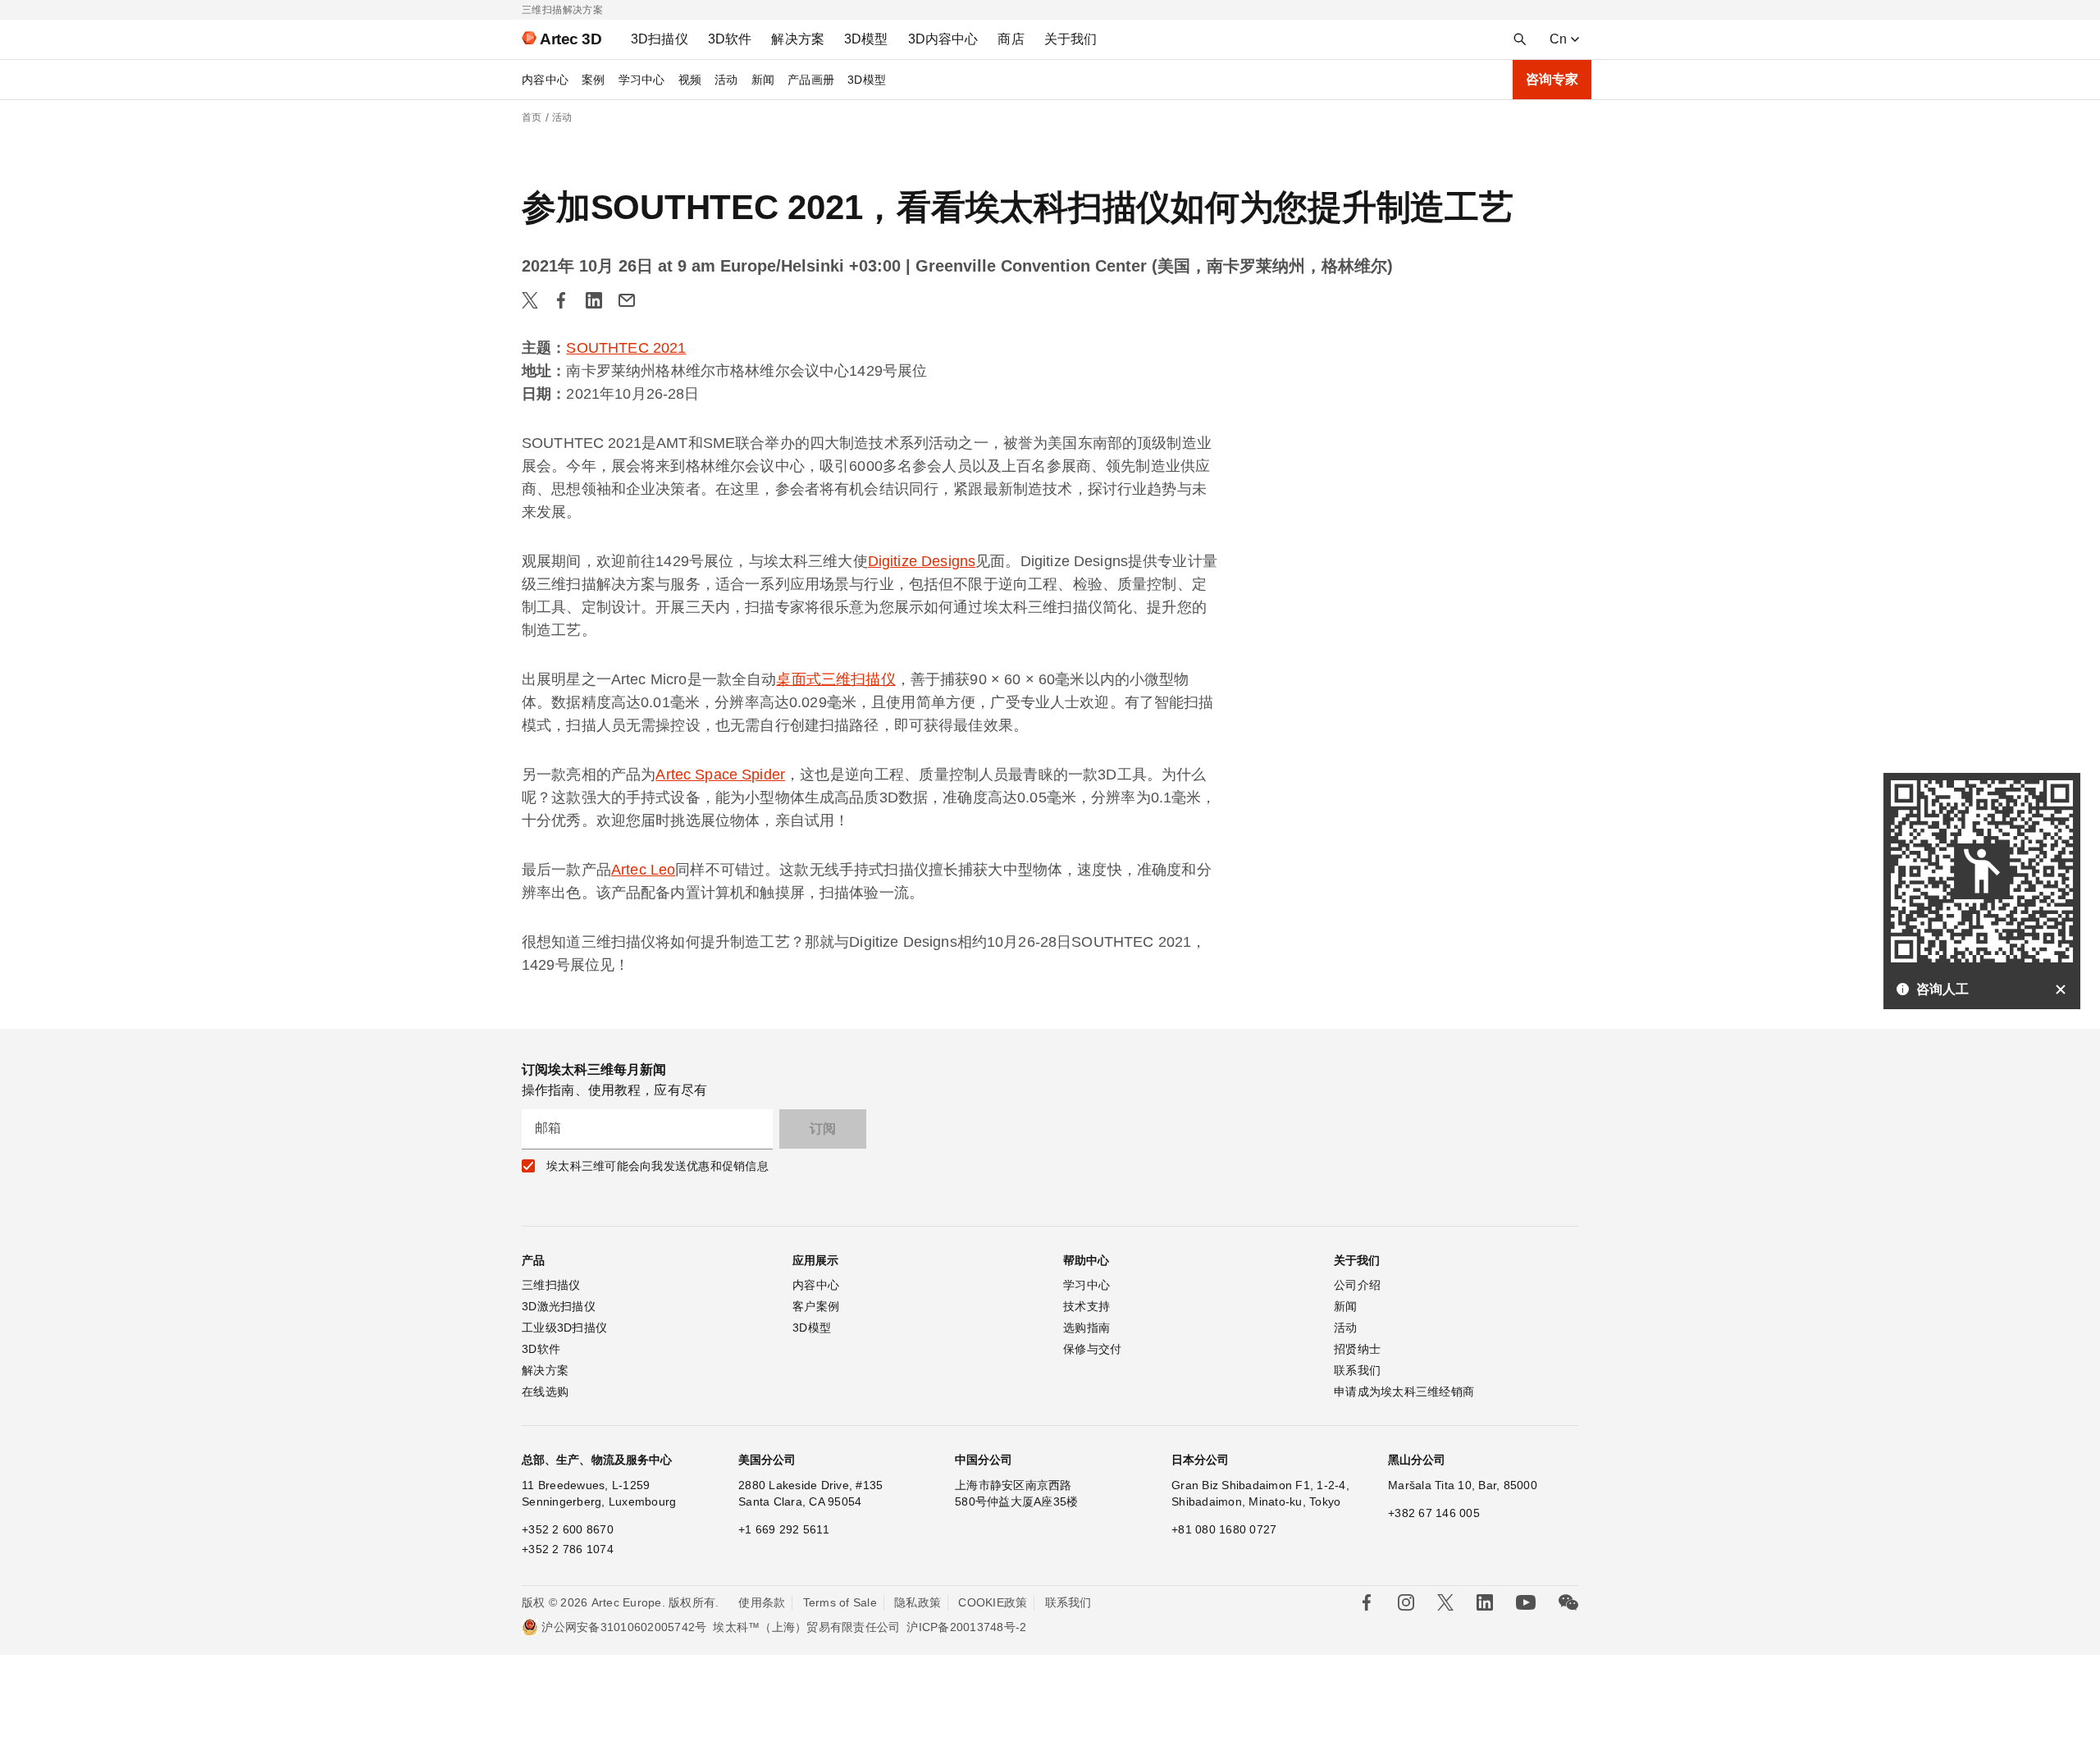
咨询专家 (1552, 79)
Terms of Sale (840, 1602)
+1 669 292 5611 (784, 1529)
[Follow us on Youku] (1526, 1602)
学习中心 (642, 80)
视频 (690, 80)
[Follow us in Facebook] (1367, 1602)
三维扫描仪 (551, 1285)
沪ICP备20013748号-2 (966, 1627)
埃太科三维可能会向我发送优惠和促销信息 (657, 1166)
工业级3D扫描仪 (564, 1328)
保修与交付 (1092, 1349)
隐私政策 (918, 1602)
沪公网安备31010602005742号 (624, 1627)
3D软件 (541, 1349)
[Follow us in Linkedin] (1485, 1602)
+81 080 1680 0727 (1224, 1529)
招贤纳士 (1357, 1349)
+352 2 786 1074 (568, 1549)
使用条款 (762, 1602)
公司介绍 (1357, 1285)
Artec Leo (643, 870)
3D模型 (867, 80)
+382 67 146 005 (1434, 1513)
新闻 (763, 80)
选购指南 (1087, 1328)
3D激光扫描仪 (559, 1306)
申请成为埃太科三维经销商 (1404, 1392)
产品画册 (811, 80)
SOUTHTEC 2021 (626, 348)
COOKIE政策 (993, 1602)
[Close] (2061, 989)
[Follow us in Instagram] (1406, 1602)
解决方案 (545, 1370)
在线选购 (545, 1392)
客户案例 (816, 1306)
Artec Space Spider (720, 775)
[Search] (1520, 39)
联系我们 (1357, 1370)
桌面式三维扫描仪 (835, 679)
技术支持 (1087, 1306)
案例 (593, 80)
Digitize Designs (922, 561)
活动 (726, 80)
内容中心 (545, 80)
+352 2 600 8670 (568, 1529)
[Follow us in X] (1445, 1602)
